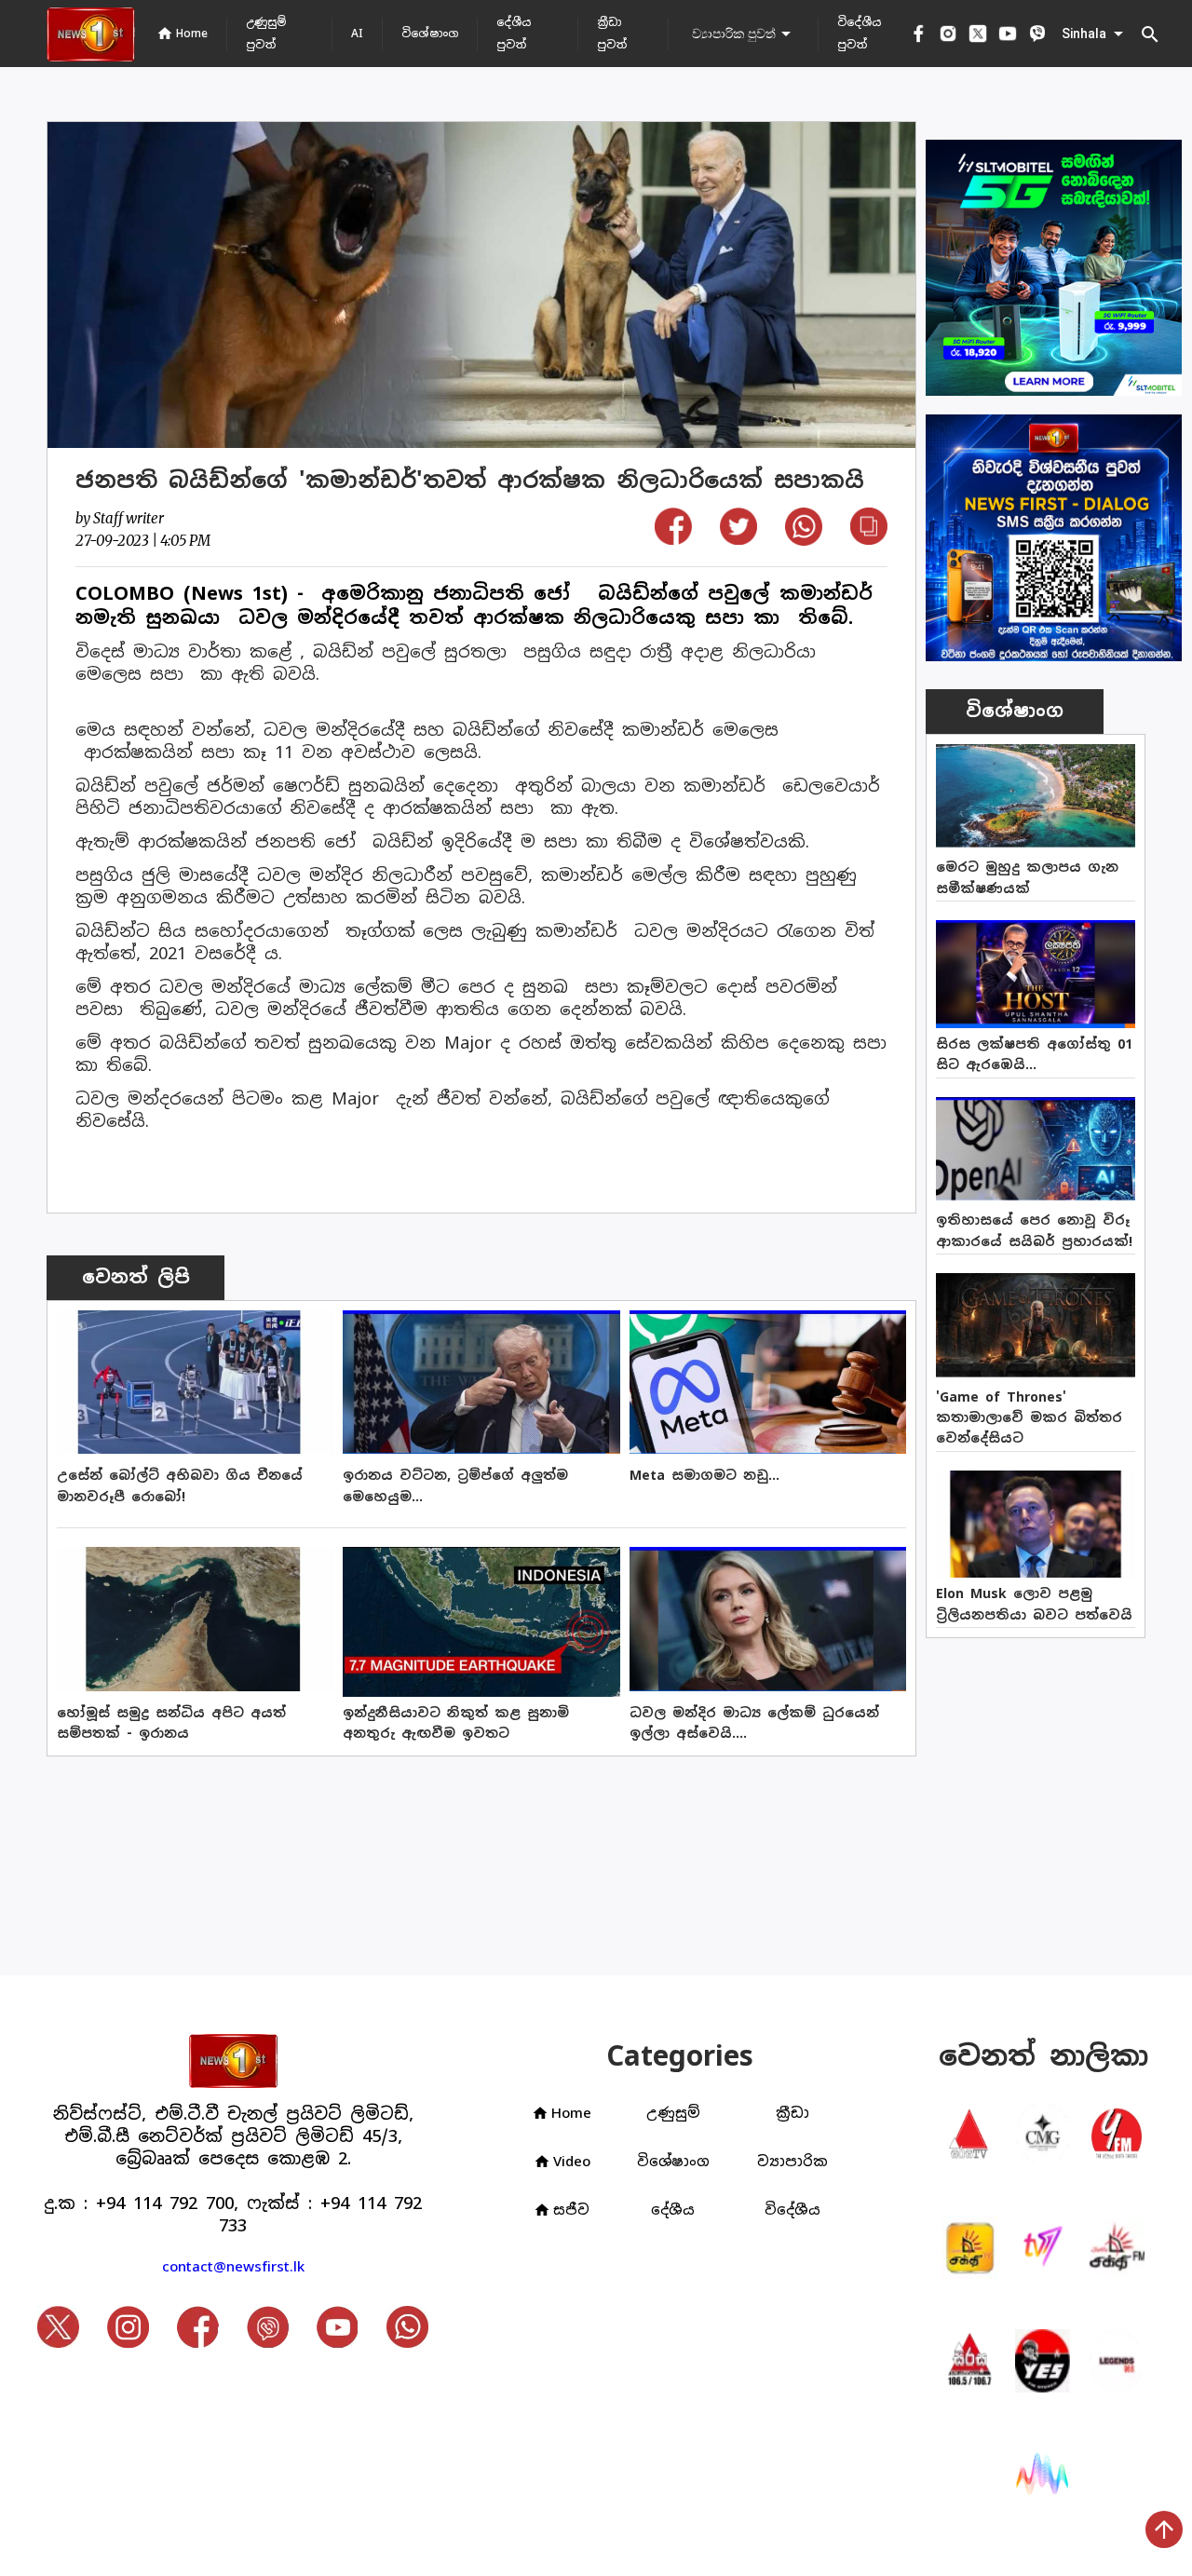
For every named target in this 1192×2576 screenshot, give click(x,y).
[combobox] (743, 34)
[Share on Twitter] (738, 539)
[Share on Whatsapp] (804, 540)
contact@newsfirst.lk (233, 2266)
